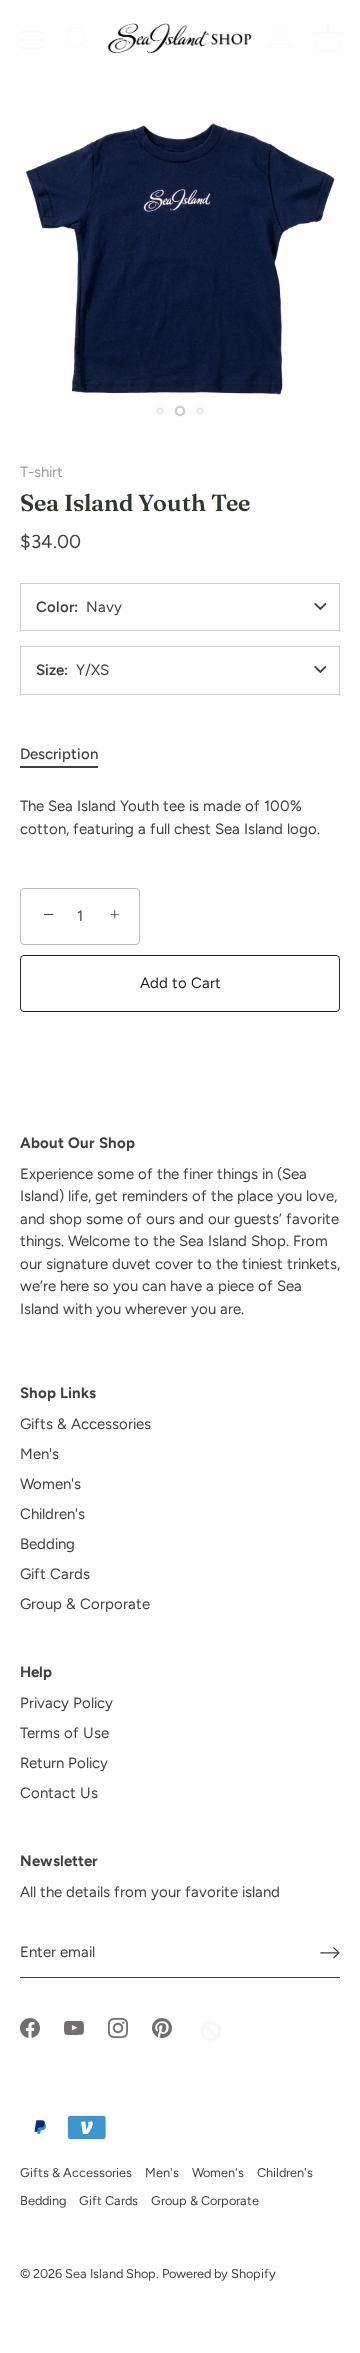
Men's (39, 1454)
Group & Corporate (85, 1604)
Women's (50, 1484)
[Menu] (32, 40)
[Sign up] (330, 1952)
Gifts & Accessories (85, 1424)
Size (50, 670)
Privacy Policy (66, 1703)
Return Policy (64, 1763)
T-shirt (41, 472)
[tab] (69, 754)
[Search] (78, 42)
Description (59, 754)
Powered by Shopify (219, 2273)
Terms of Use (64, 1733)
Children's (52, 1514)
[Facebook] (30, 2027)
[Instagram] (118, 2027)
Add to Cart (180, 983)
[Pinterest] (162, 2027)
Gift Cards (55, 1574)
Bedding (47, 1544)
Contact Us (59, 1793)
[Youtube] (74, 2027)
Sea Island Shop (110, 2273)
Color (55, 607)
